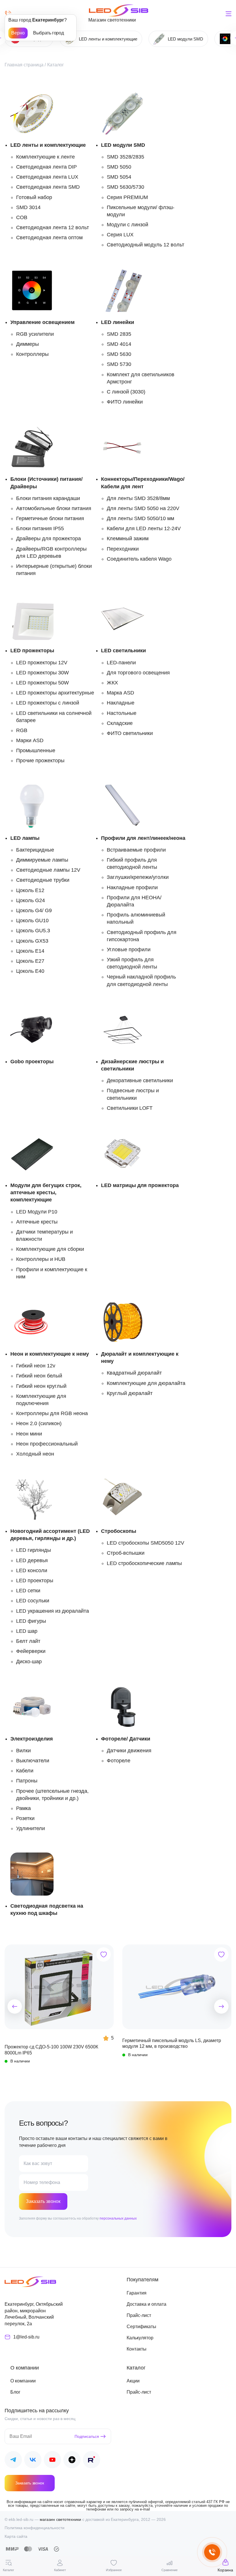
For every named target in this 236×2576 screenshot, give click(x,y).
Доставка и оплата (146, 2304)
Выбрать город (48, 33)
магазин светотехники (60, 2519)
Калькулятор (140, 2338)
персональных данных (118, 2218)
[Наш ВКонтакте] (33, 2461)
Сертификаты (141, 2327)
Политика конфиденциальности (35, 2528)
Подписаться (87, 2436)
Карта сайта (16, 2536)
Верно (18, 33)
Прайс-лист (139, 2315)
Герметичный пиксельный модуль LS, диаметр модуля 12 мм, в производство (172, 2043)
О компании (23, 2381)
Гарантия (137, 2293)
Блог (15, 2392)
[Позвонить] (8, 14)
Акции (133, 2381)
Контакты (137, 2349)
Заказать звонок (43, 2201)
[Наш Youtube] (52, 2461)
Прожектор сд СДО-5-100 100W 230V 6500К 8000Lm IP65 (51, 2050)
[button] (15, 2006)
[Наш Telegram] (13, 2461)
